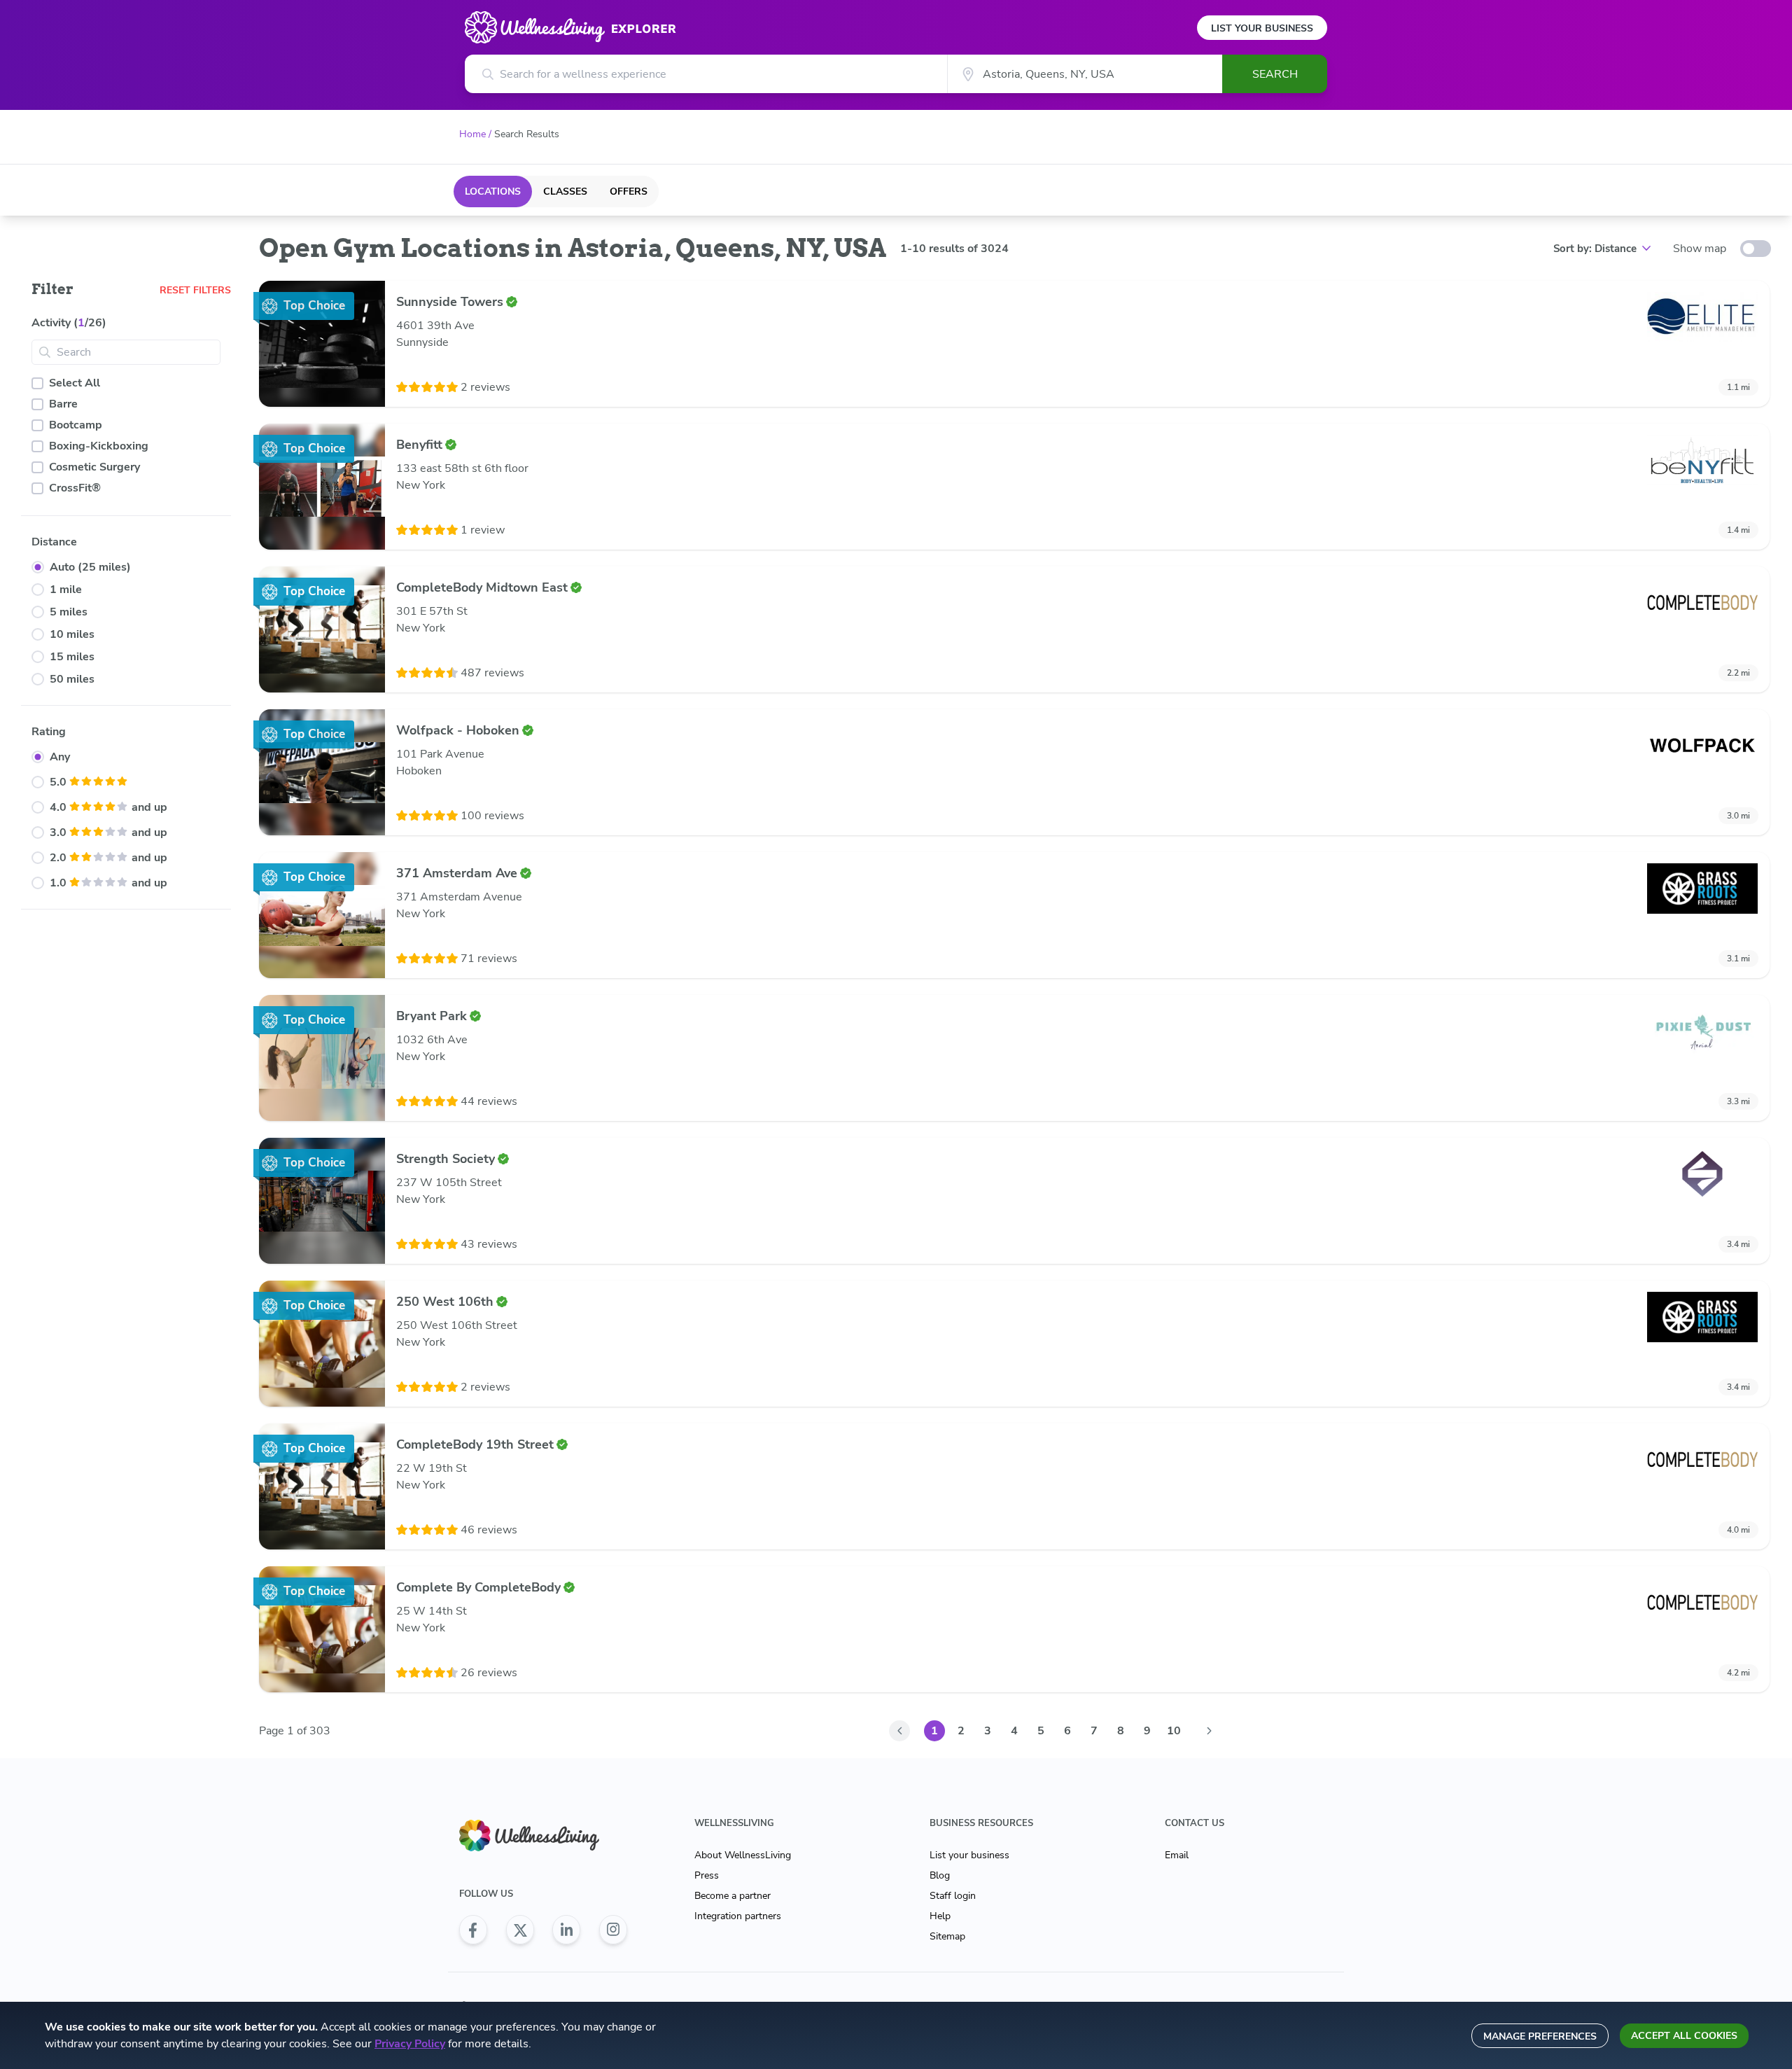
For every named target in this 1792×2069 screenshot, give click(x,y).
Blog (940, 1875)
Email (1177, 1855)
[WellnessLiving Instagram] (613, 1930)
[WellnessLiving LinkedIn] (566, 1930)
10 (1174, 1731)
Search (1275, 74)
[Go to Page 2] (1209, 1731)
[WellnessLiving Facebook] (473, 1930)
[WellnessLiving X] (520, 1930)
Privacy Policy (410, 2044)
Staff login (953, 1896)
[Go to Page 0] (899, 1731)
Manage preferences (1540, 2036)
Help (940, 1916)
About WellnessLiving (743, 1855)
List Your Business (1262, 28)
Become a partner (733, 1896)
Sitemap (947, 1936)
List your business (969, 1855)
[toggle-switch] (1756, 249)
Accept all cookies (1684, 2036)
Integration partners (738, 1916)
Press (707, 1875)
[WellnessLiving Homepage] (543, 1835)
